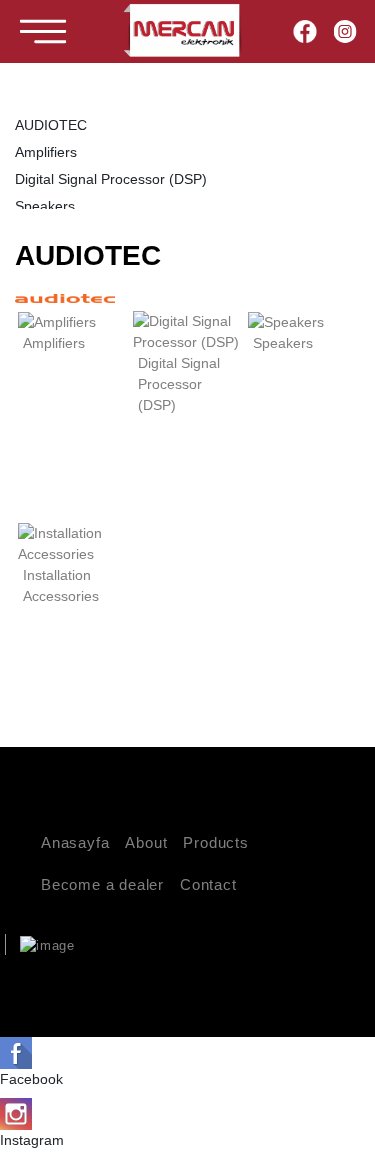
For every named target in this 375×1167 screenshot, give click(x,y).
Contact (208, 884)
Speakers (45, 206)
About (146, 842)
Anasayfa (75, 842)
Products (215, 842)
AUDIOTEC (51, 125)
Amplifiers (46, 152)
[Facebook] (305, 31)
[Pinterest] (326, 982)
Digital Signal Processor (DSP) (111, 179)
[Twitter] (295, 982)
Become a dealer (102, 884)
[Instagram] (344, 31)
